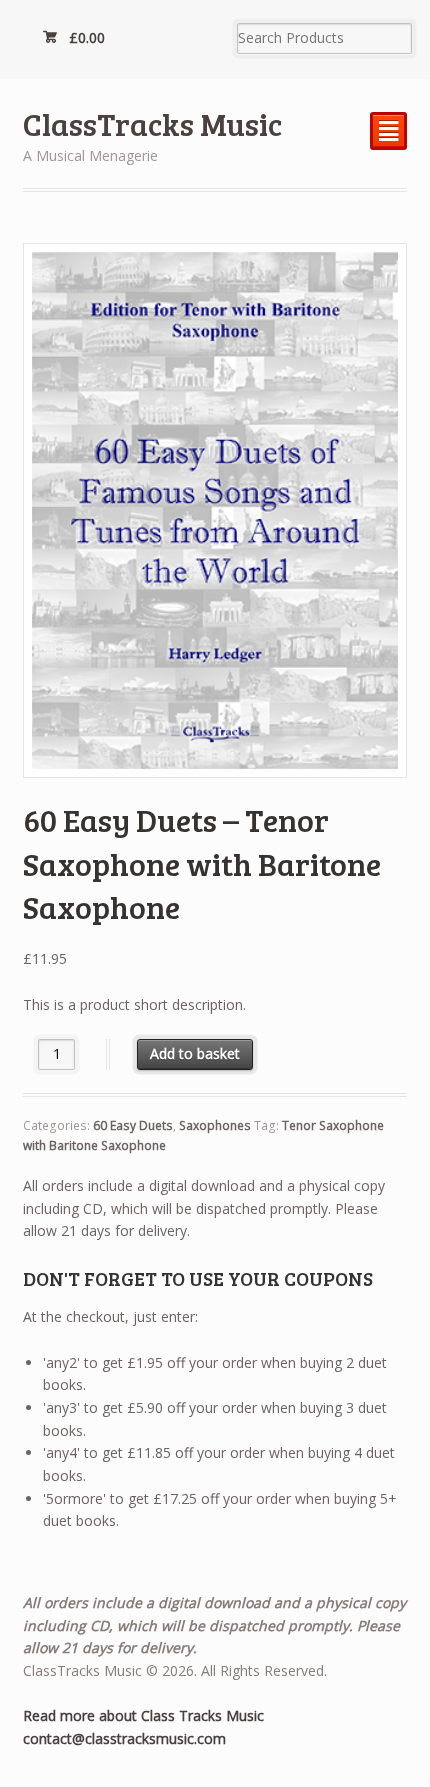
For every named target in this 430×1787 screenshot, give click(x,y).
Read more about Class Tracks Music (143, 1715)
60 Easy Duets (133, 1125)
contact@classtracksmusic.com (124, 1738)
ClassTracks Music (152, 123)
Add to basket (195, 1053)
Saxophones (215, 1125)
